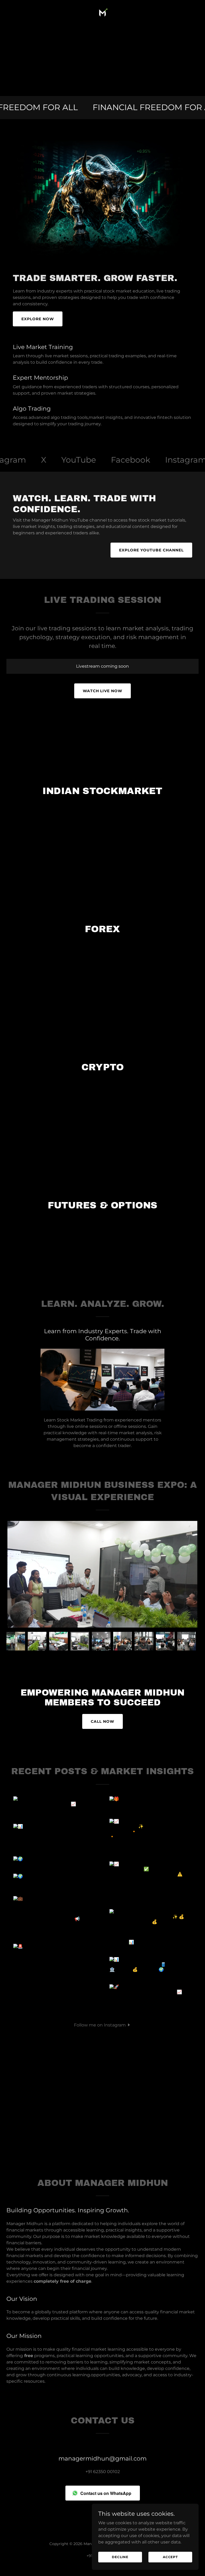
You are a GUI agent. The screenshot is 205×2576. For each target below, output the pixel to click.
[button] (102, 2025)
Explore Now (38, 319)
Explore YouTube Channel (151, 550)
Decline (120, 2557)
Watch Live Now (103, 691)
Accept (170, 2557)
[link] (102, 13)
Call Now (102, 1721)
